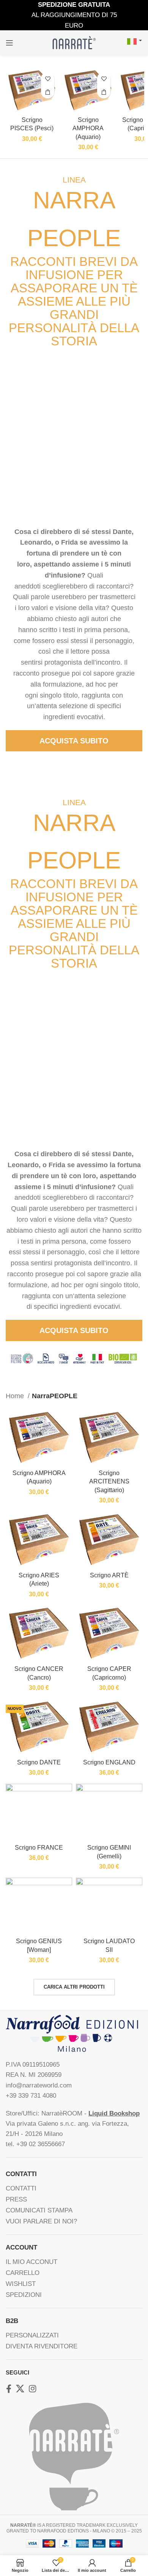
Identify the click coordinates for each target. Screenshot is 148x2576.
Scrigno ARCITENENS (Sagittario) (109, 1481)
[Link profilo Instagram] (32, 2389)
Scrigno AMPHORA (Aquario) (88, 128)
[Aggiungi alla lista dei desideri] (48, 79)
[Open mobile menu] (9, 43)
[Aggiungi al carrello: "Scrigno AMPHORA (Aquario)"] (104, 92)
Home (16, 1396)
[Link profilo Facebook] (9, 2389)
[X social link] (20, 2389)
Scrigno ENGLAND (109, 1762)
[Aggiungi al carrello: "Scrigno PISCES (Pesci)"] (48, 92)
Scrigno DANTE (39, 1762)
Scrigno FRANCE (39, 1847)
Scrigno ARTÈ (109, 1575)
